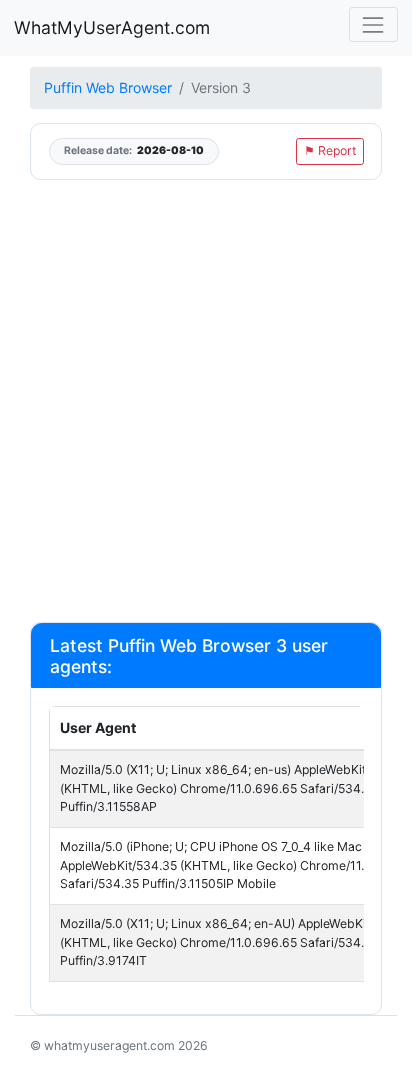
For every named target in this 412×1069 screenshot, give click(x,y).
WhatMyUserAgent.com (112, 27)
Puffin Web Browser (108, 87)
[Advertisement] (206, 400)
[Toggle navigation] (373, 24)
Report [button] (330, 150)
